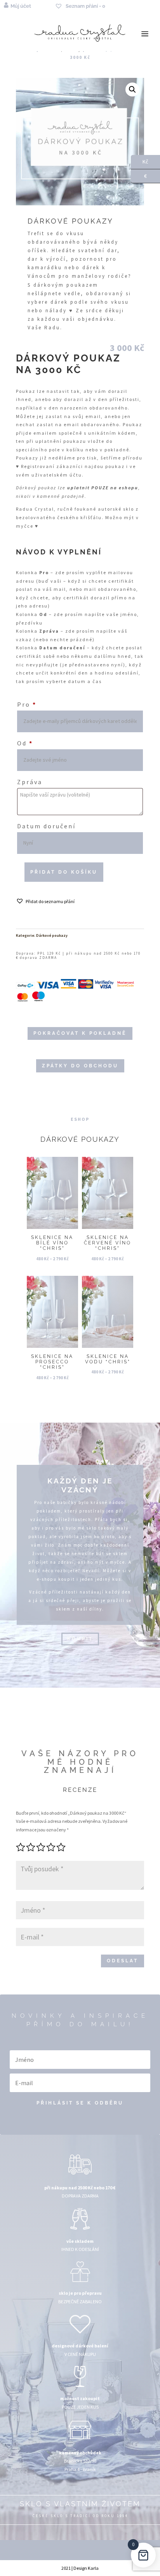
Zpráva (30, 782)
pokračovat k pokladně (80, 1033)
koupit (80, 1639)
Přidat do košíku (64, 872)
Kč (140, 161)
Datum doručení (46, 826)
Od (25, 743)
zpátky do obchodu (80, 1066)
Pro (27, 704)
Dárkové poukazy (52, 935)
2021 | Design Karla (80, 2568)
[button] (132, 89)
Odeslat (123, 1961)
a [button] (145, 34)
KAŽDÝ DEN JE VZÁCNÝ (80, 1485)
